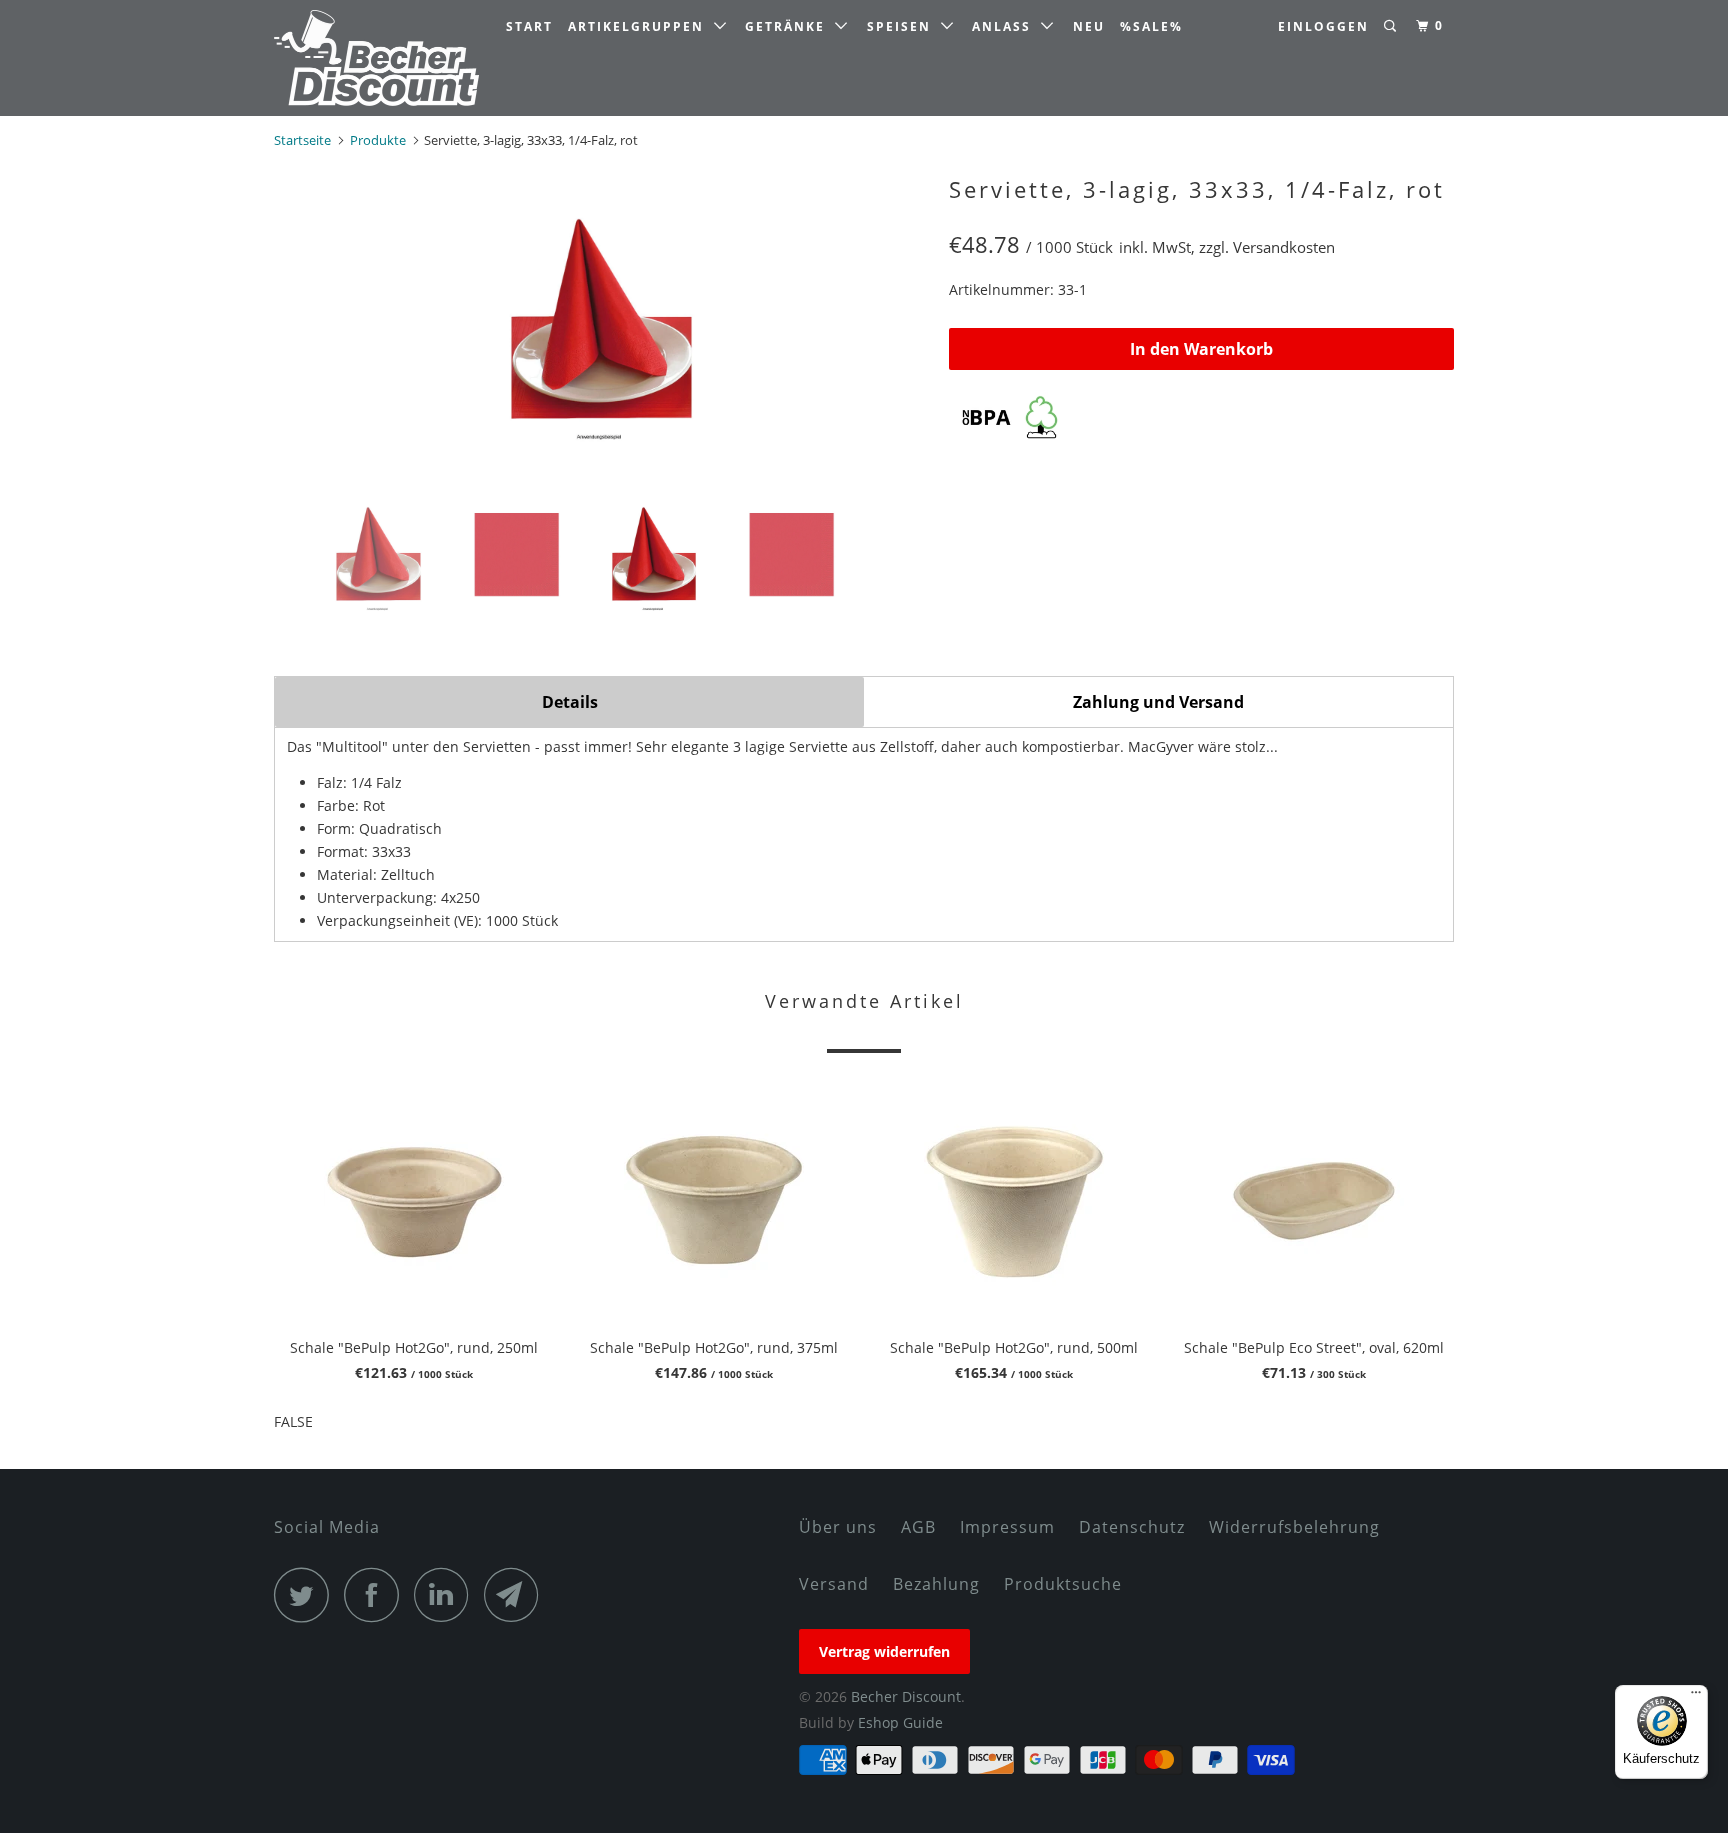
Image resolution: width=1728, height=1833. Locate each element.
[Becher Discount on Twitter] (307, 1594)
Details (570, 702)
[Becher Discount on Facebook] (377, 1594)
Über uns (838, 1527)
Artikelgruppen (641, 26)
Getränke (790, 26)
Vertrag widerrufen (884, 1651)
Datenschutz (1132, 1527)
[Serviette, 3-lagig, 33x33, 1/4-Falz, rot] (601, 317)
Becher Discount (906, 1696)
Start (529, 26)
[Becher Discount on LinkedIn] (447, 1594)
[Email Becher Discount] (517, 1594)
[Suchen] (1392, 26)
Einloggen (1323, 26)
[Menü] (1696, 1697)
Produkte (378, 140)
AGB (918, 1527)
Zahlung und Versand (1158, 702)
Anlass (1006, 26)
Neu (1089, 26)
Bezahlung (936, 1584)
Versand (834, 1584)
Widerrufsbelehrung (1294, 1527)
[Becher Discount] (376, 58)
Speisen (904, 26)
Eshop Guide (900, 1722)
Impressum (1007, 1527)
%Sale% (1151, 26)
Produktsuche (1063, 1584)
